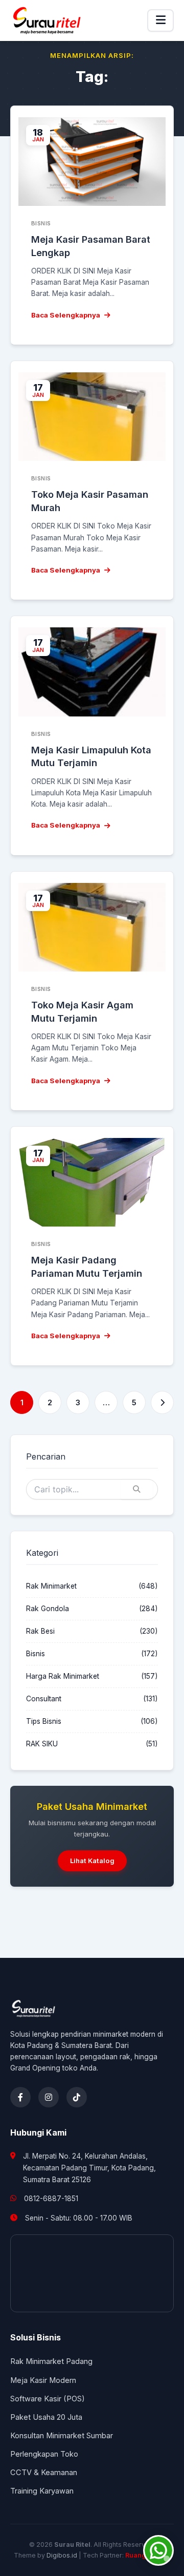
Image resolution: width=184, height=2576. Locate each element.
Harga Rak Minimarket (63, 1676)
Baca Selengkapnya (66, 315)
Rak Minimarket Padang (51, 2361)
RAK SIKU (42, 1744)
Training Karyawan (42, 2491)
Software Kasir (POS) (48, 2399)
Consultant (44, 1699)
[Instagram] (49, 2097)
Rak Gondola (48, 1609)
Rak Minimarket (51, 1586)
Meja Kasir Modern (43, 2380)
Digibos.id (62, 2555)
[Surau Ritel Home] (47, 20)
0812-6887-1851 (51, 2199)
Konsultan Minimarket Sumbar (62, 2436)
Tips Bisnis (44, 1721)
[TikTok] (77, 2097)
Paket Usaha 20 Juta (46, 2417)
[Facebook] (20, 2097)
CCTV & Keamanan (44, 2473)
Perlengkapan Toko (44, 2454)
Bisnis (36, 1654)
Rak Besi (40, 1631)
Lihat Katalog (92, 1861)
